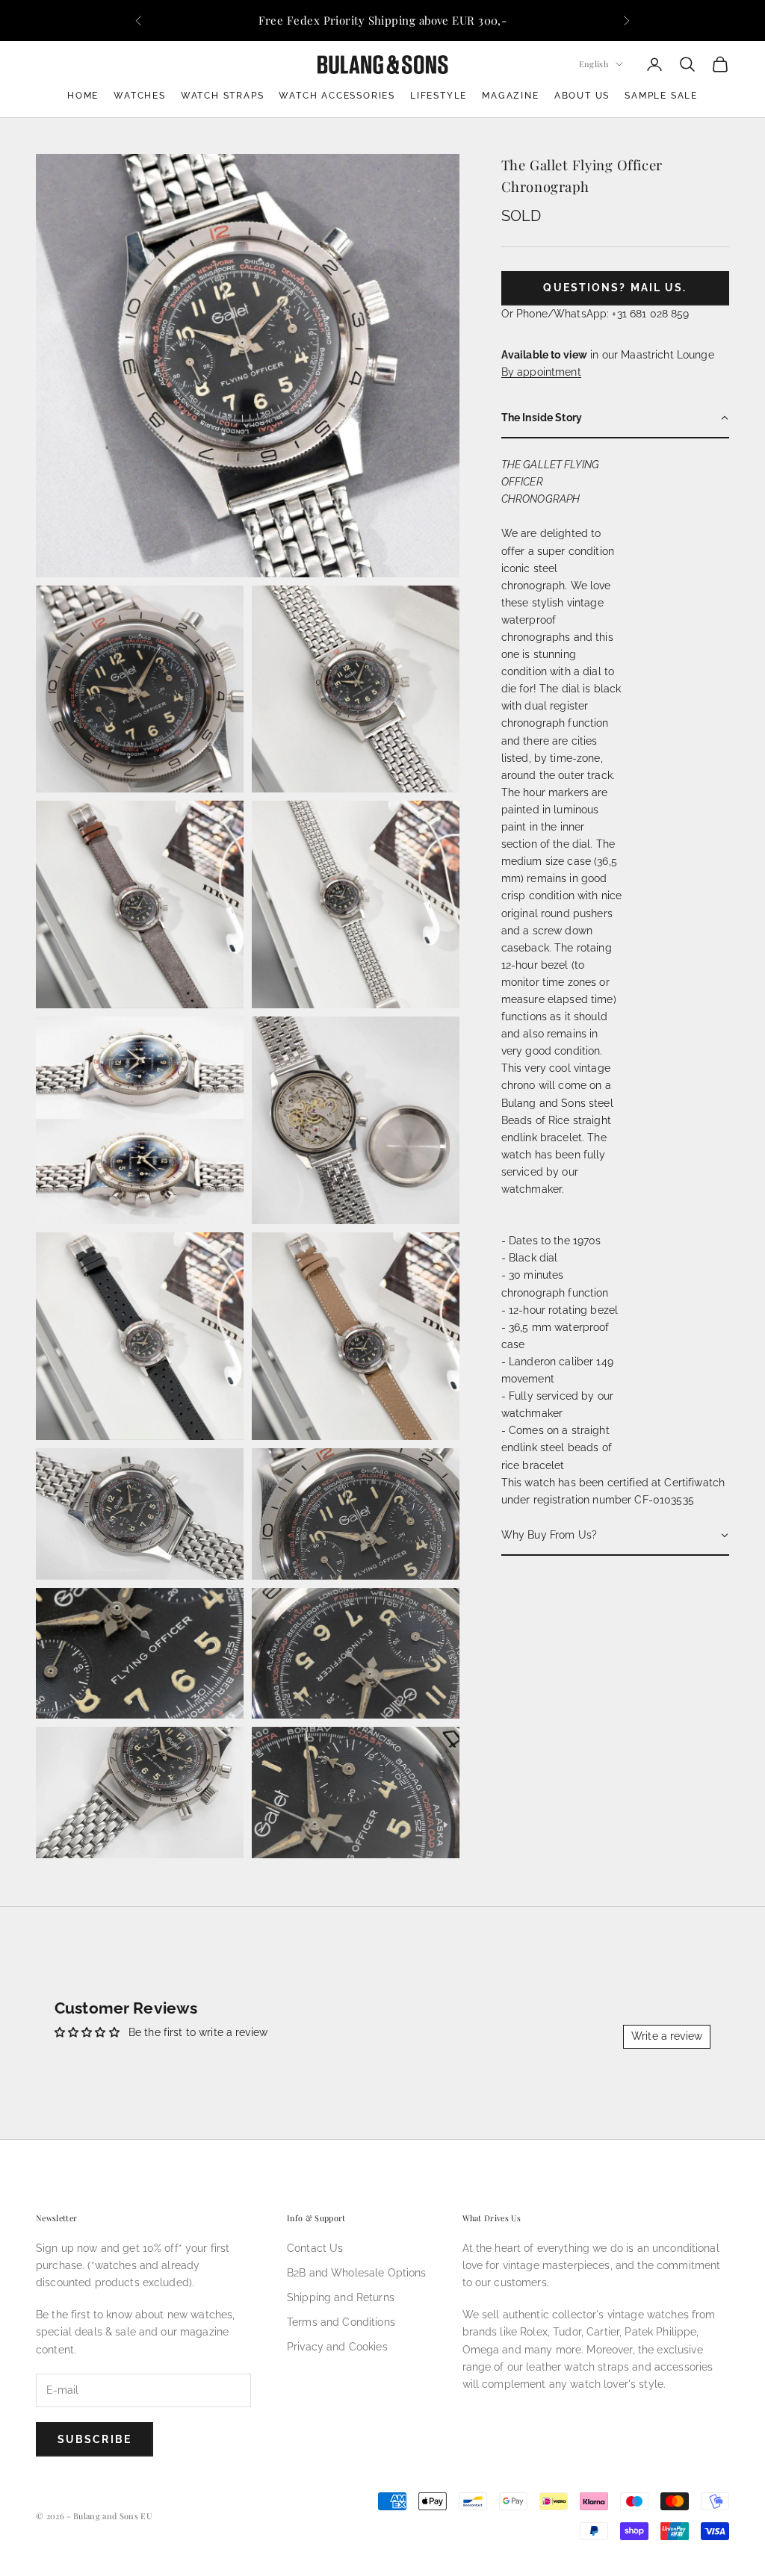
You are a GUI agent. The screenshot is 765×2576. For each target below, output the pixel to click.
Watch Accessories (337, 96)
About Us (582, 96)
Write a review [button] (667, 2036)
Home (83, 96)
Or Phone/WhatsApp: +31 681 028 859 (595, 314)
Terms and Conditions (341, 2322)
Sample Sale (661, 96)
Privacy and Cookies (337, 2347)
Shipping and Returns (341, 2297)
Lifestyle (439, 96)
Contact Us (315, 2248)
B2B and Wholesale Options (357, 2273)
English (594, 64)
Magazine (510, 96)
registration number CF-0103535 (614, 1500)
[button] (615, 419)
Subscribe (95, 2439)
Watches (140, 96)
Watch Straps (223, 96)
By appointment (541, 372)
